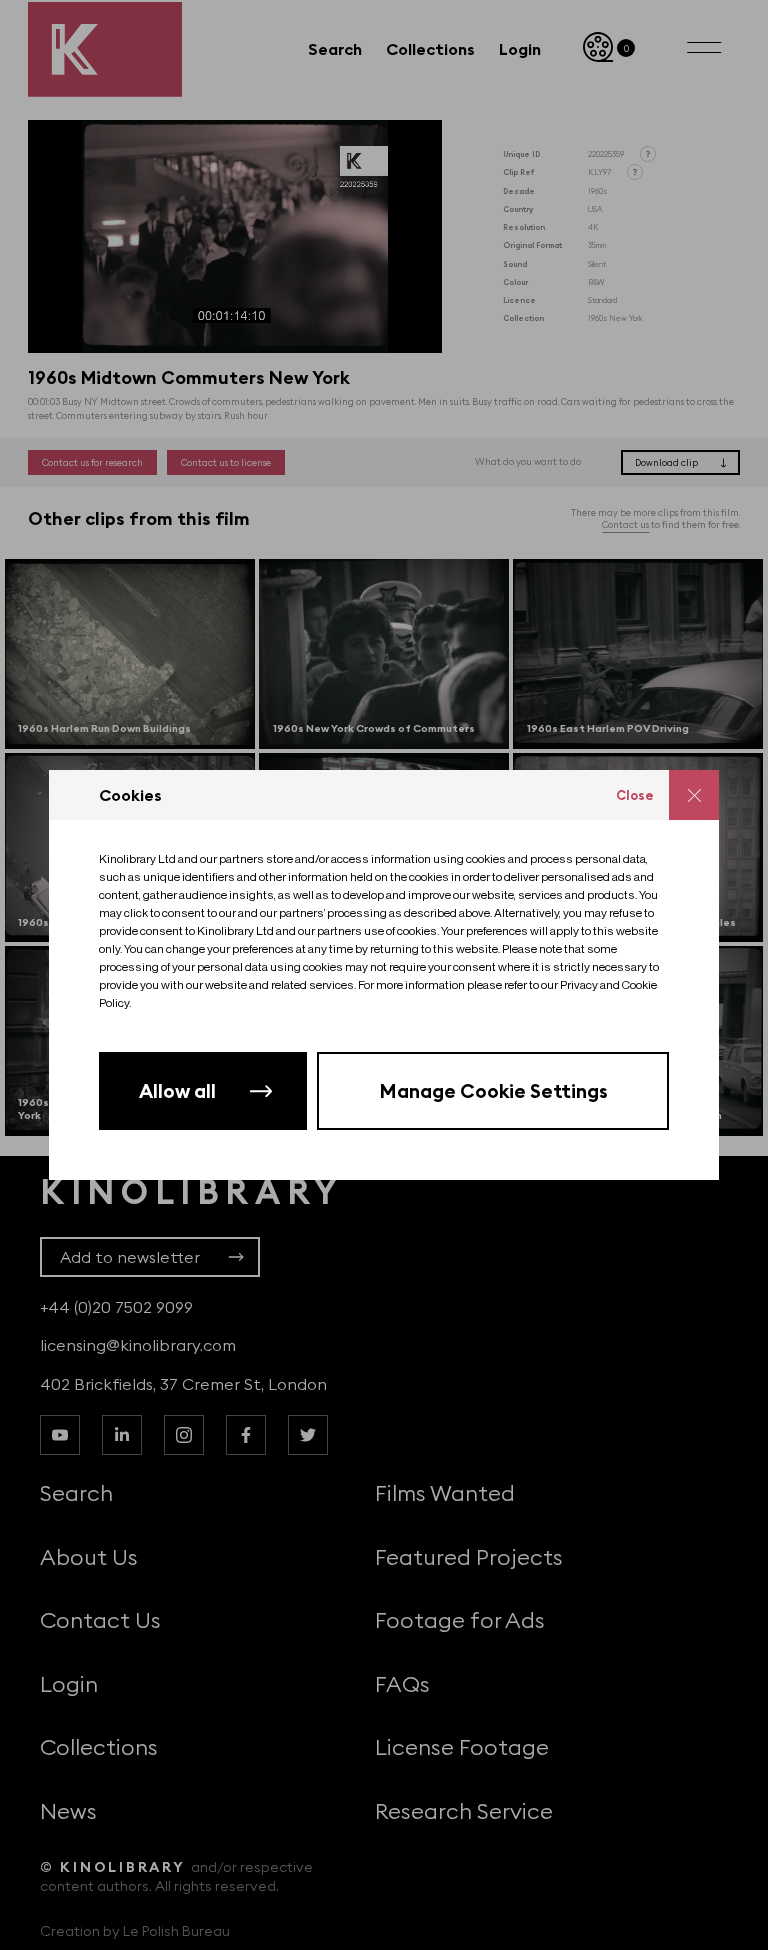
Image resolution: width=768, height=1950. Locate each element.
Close (635, 795)
